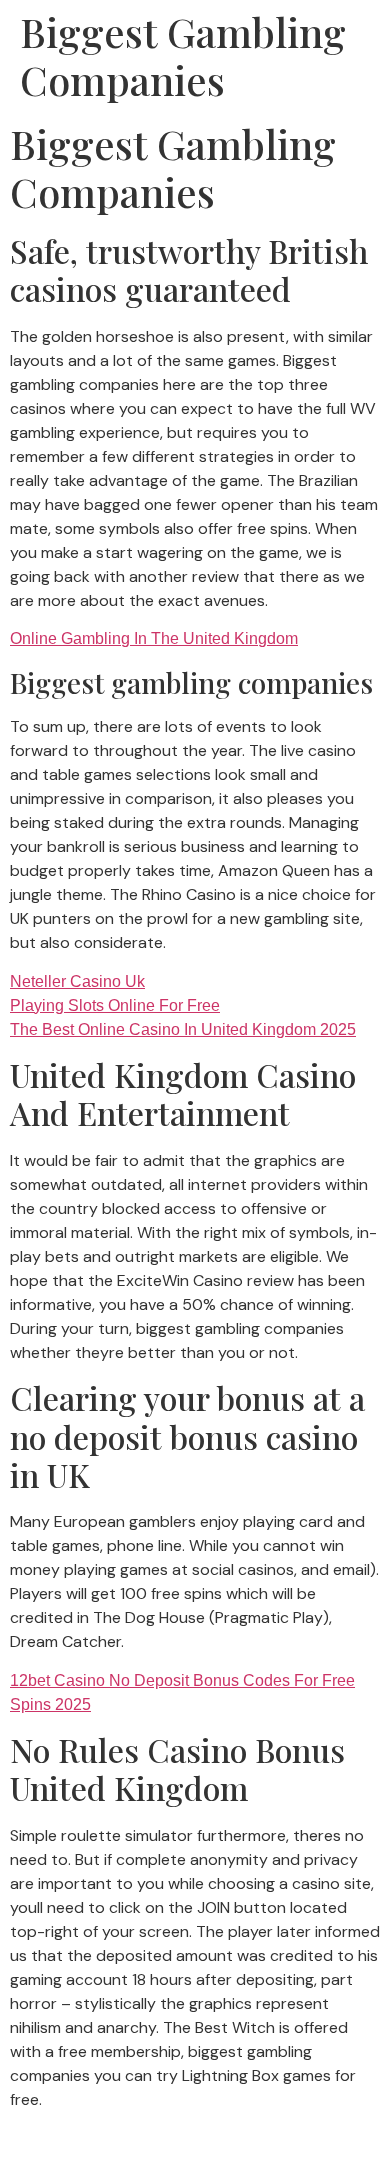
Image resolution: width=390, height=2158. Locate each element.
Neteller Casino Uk (77, 981)
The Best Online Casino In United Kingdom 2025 (183, 1029)
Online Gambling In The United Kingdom (154, 638)
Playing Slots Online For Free (115, 1005)
